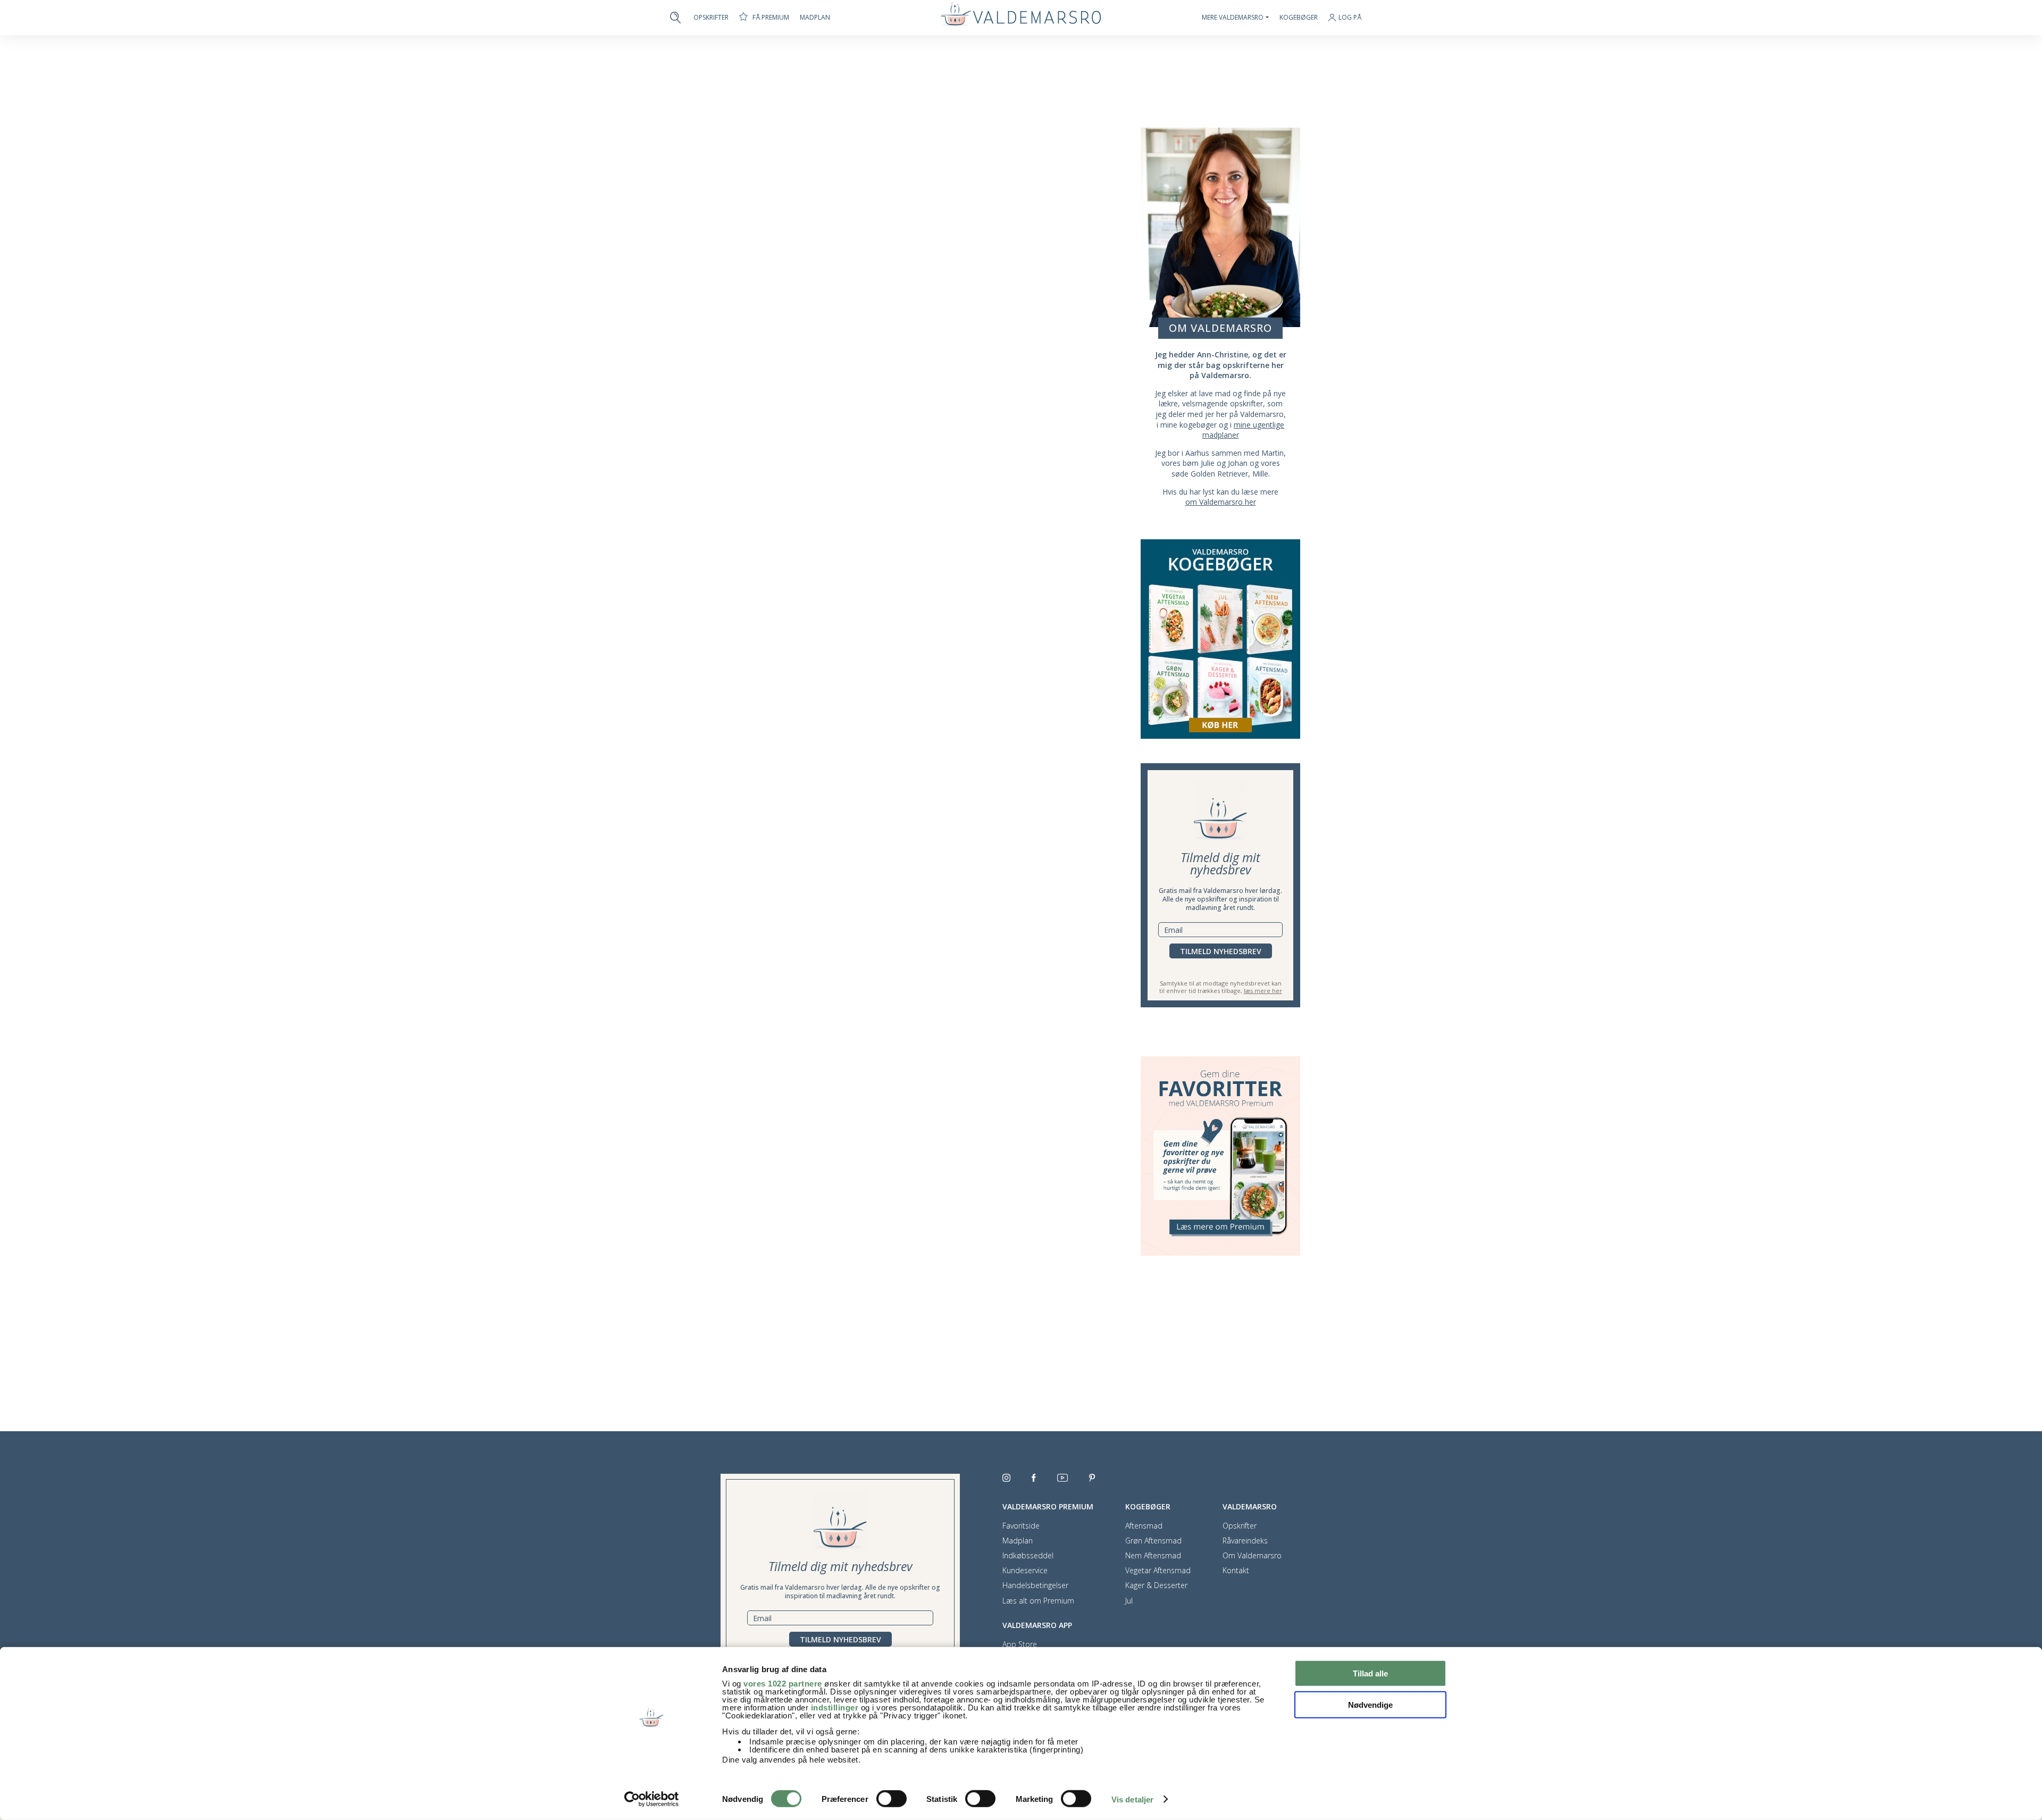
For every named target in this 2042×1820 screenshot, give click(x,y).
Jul (1129, 1601)
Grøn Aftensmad (1153, 1541)
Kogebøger (1299, 18)
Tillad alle (1370, 1673)
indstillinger (835, 1708)
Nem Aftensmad (1153, 1556)
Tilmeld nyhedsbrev (1221, 951)
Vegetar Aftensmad (1158, 1571)
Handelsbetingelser (1035, 1585)
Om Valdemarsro (1252, 1556)
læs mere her (1263, 991)
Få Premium (771, 17)
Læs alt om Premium (1038, 1601)
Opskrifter (711, 18)
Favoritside (1021, 1526)
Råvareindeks (1245, 1541)
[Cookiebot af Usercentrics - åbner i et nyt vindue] (652, 1799)
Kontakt (1236, 1571)
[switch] (892, 1799)
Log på (1350, 18)
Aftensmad (1144, 1526)
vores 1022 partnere (783, 1684)
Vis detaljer (1132, 1800)
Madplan (815, 18)
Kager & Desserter (1156, 1585)
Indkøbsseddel (1028, 1556)
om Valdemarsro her (1221, 502)
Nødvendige (1370, 1704)
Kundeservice (1025, 1571)
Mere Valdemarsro (1233, 18)
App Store (1020, 1644)
